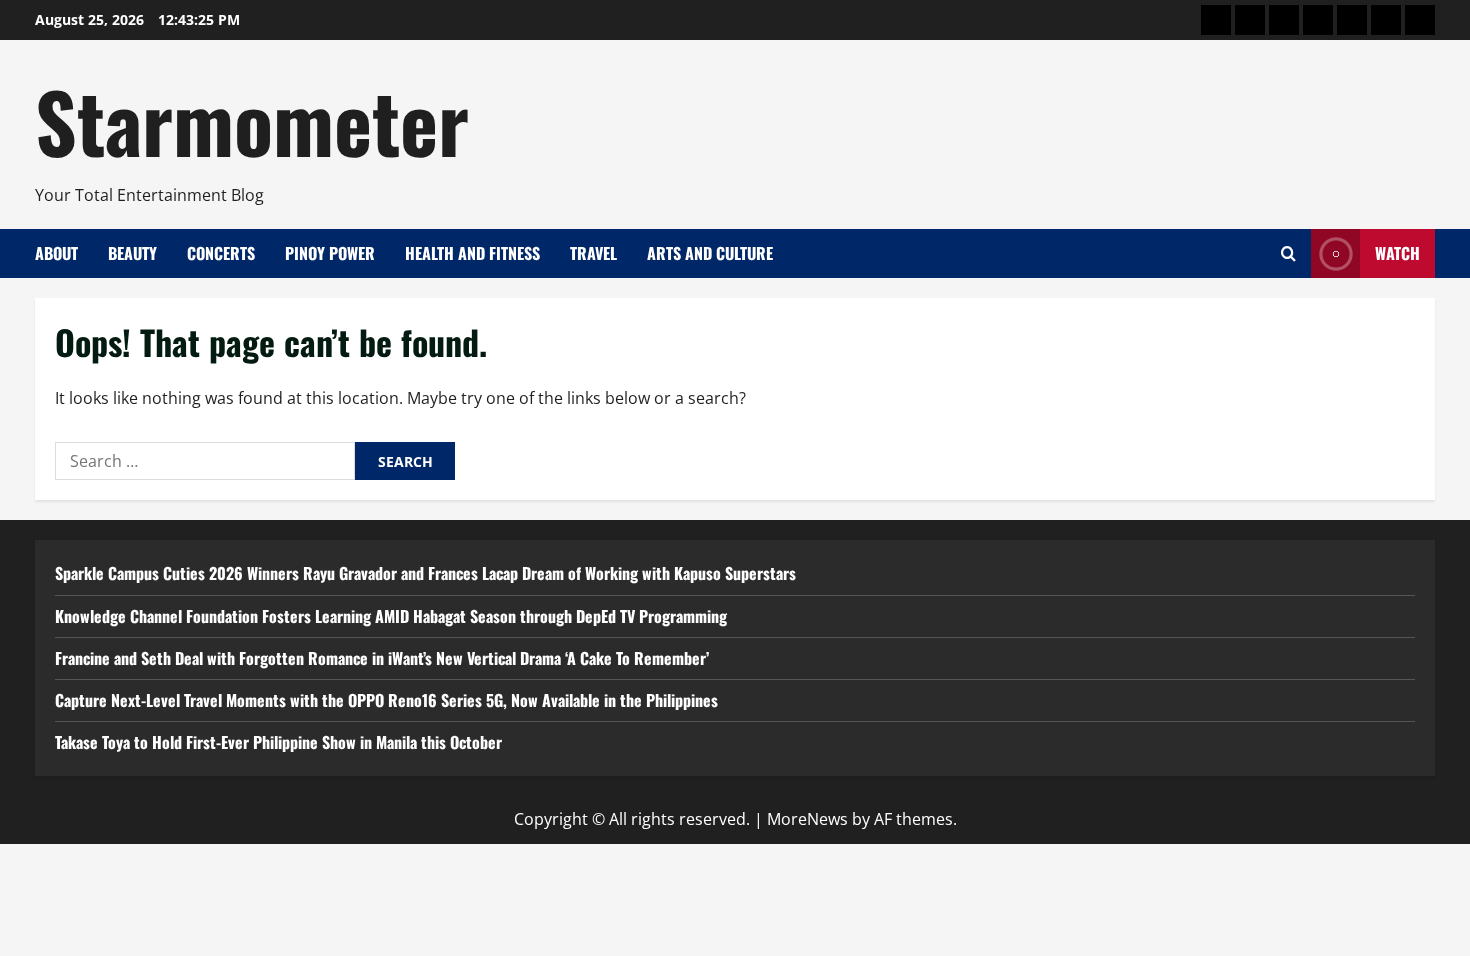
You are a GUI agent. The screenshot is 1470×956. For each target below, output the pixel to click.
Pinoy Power (330, 253)
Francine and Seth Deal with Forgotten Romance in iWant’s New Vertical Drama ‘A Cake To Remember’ (382, 658)
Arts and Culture (710, 253)
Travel (593, 253)
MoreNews (807, 819)
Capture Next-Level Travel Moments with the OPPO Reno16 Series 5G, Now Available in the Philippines (386, 700)
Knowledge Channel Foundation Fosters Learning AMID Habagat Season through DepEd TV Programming (391, 616)
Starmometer (252, 120)
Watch (1397, 253)
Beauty (132, 253)
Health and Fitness (472, 253)
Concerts (221, 253)
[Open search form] (1288, 253)
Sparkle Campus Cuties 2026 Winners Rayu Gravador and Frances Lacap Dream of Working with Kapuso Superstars (425, 573)
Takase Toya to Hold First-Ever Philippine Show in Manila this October (278, 742)
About (56, 253)
